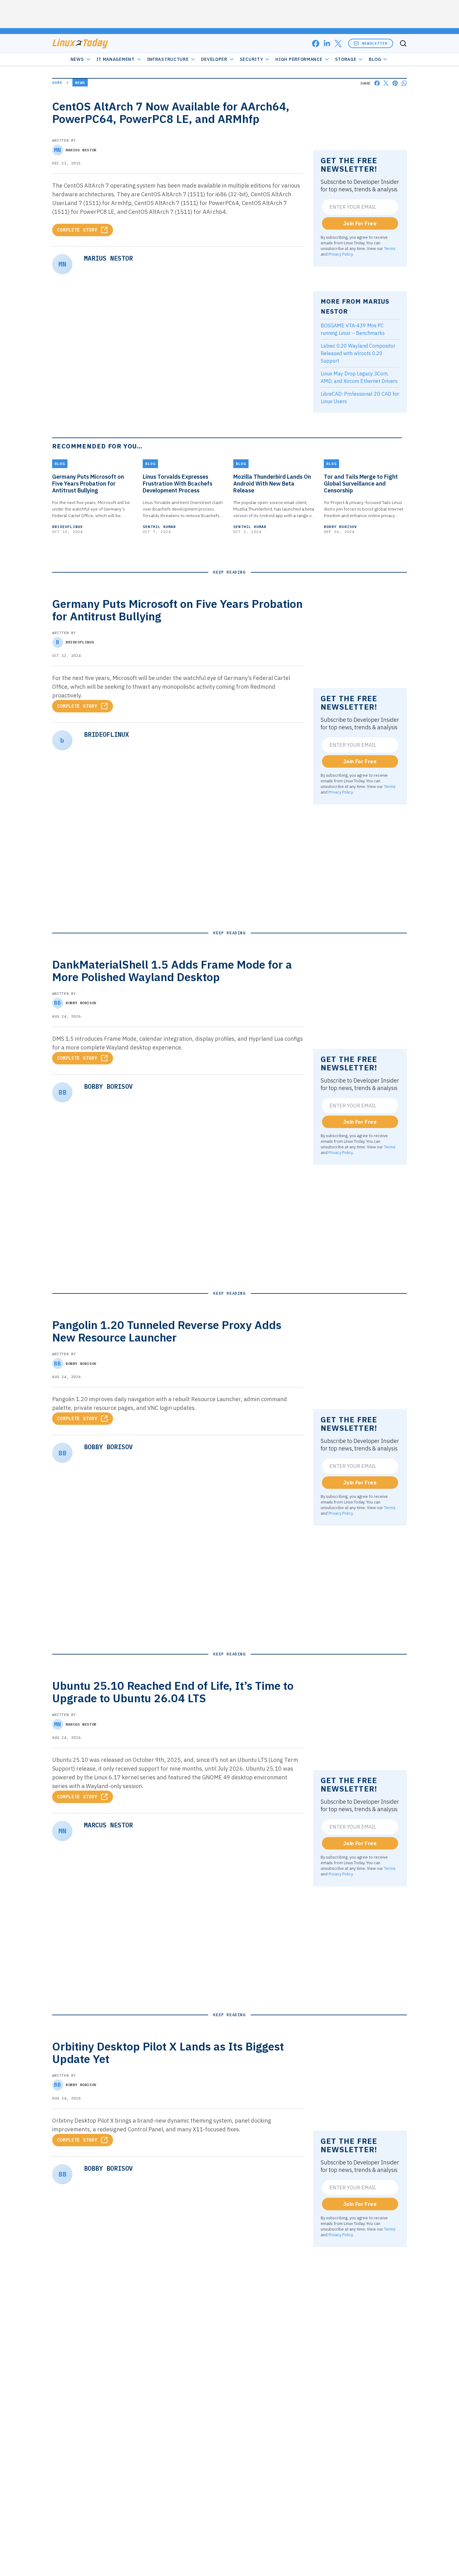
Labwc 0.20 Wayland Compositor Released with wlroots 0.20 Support (358, 353)
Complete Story (77, 230)
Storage (346, 59)
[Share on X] (386, 83)
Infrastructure (168, 59)
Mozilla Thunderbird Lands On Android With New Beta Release (272, 484)
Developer (214, 59)
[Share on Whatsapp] (404, 83)
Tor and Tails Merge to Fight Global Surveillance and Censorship (361, 484)
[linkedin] (327, 44)
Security (252, 59)
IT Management (116, 59)
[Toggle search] (403, 43)
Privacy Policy (341, 254)
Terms (390, 248)
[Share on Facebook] (377, 83)
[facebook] (316, 44)
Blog (375, 59)
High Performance (299, 59)
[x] (338, 44)
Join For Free (360, 223)
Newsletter (375, 43)
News (77, 59)
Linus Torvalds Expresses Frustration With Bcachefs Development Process (178, 484)
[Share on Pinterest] (395, 83)
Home (57, 83)
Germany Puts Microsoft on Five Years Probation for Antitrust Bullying (88, 484)
